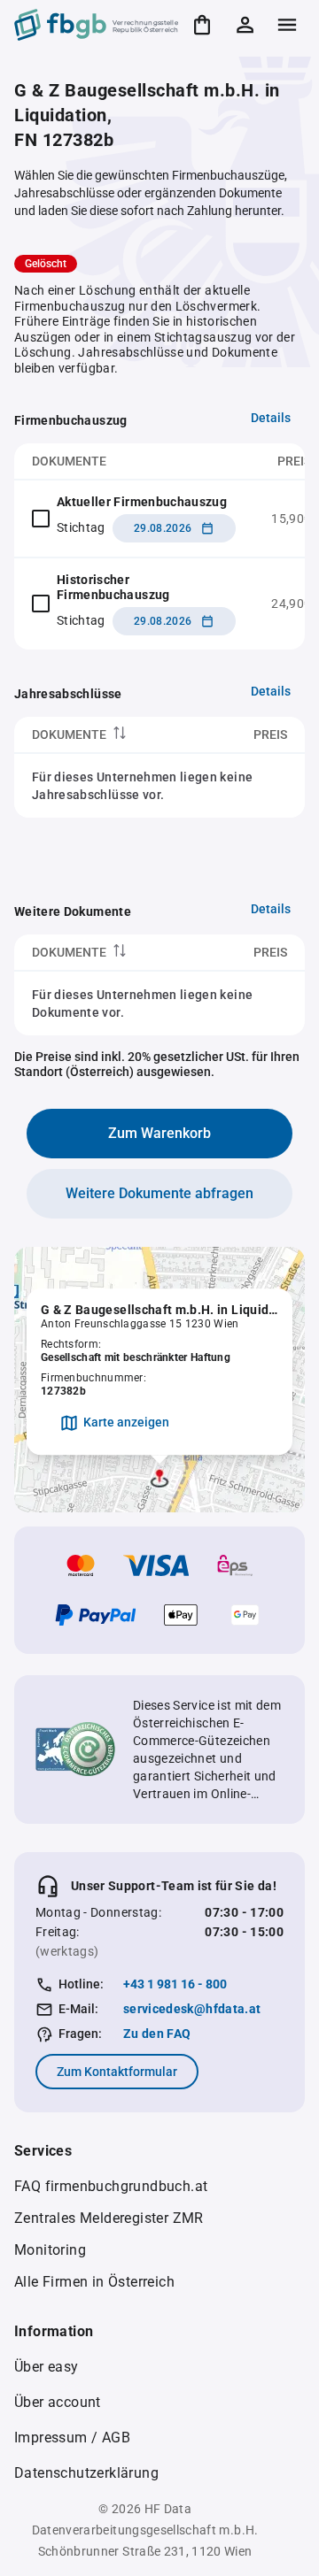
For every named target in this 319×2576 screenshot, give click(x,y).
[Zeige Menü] (287, 25)
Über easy (47, 2367)
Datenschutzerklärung (86, 2473)
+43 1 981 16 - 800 (175, 1984)
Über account (58, 2402)
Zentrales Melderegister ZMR (109, 2218)
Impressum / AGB (72, 2438)
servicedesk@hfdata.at (192, 2009)
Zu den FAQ (157, 2034)
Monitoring (50, 2250)
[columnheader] (109, 735)
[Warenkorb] (202, 25)
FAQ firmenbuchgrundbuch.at (111, 2186)
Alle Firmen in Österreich (94, 2282)
